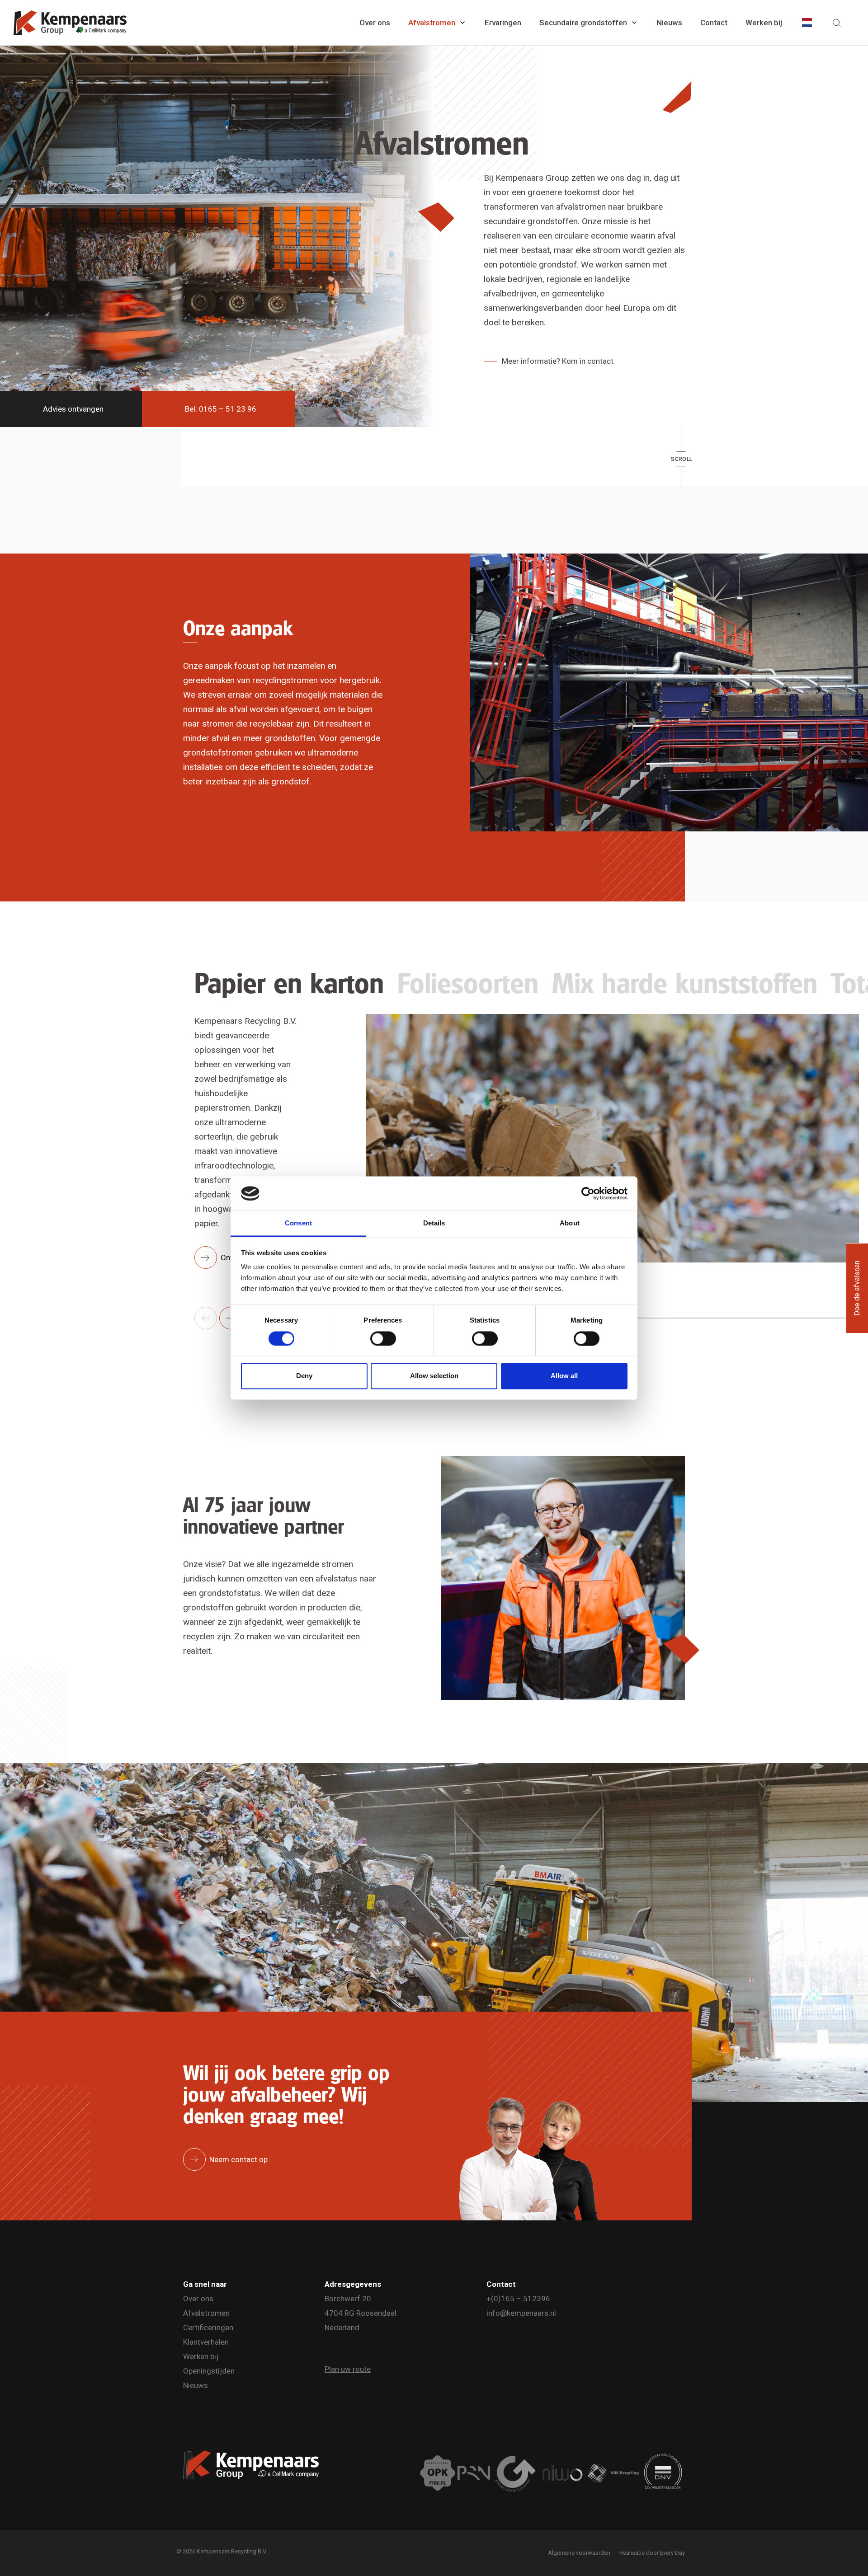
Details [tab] (434, 1223)
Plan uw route (348, 2369)
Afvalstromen (432, 23)
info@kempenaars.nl (521, 2313)
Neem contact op (238, 2159)
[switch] (383, 1338)
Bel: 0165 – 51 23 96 (221, 409)
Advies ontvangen (73, 409)
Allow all (564, 1376)
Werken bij (764, 23)
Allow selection (434, 1376)
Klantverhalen (206, 2342)
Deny (304, 1376)
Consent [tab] (298, 1223)
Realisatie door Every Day (652, 2553)
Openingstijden (209, 2371)
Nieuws (669, 23)
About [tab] (570, 1223)
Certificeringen (208, 2327)
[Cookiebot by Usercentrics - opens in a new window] (588, 1193)
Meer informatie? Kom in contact (558, 361)
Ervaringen (503, 23)
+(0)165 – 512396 (518, 2299)
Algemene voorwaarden (579, 2553)
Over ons (375, 23)
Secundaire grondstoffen (583, 23)
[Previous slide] (206, 1318)
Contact (714, 23)
